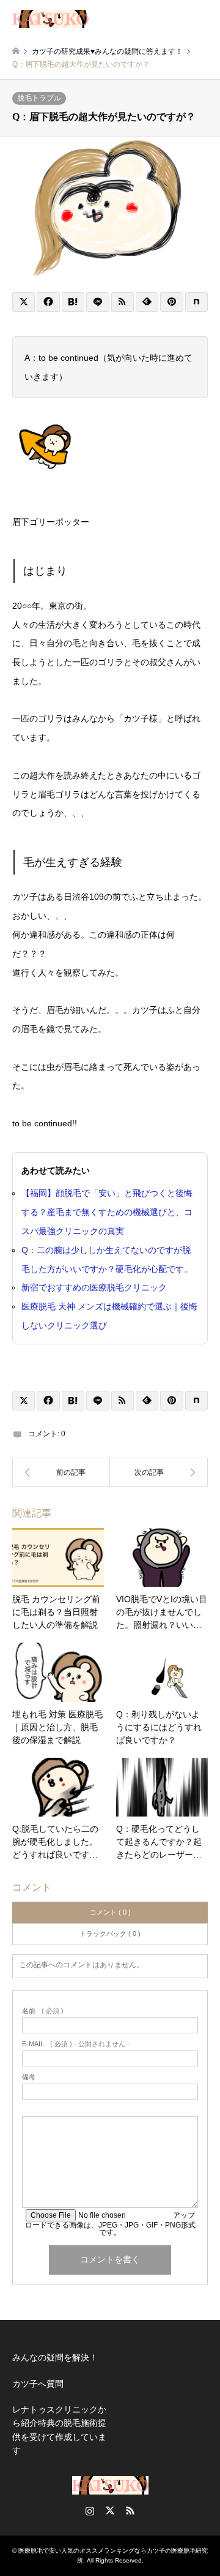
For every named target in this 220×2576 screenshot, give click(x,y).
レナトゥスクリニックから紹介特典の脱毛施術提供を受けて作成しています (59, 2430)
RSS (130, 2510)
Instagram (90, 2510)
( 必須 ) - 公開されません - (76, 2044)
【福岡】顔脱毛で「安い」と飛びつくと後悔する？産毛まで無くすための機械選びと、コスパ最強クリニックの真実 (107, 1212)
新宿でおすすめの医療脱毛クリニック (94, 1287)
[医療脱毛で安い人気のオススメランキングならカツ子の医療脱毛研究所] (50, 18)
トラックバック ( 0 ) (110, 1934)
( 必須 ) (43, 2011)
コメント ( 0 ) (110, 1912)
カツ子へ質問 (38, 2384)
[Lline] (97, 302)
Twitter (110, 2510)
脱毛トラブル (39, 98)
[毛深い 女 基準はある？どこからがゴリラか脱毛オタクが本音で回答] (159, 1472)
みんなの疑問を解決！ (55, 2357)
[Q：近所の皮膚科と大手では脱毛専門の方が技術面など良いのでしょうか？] (61, 1472)
